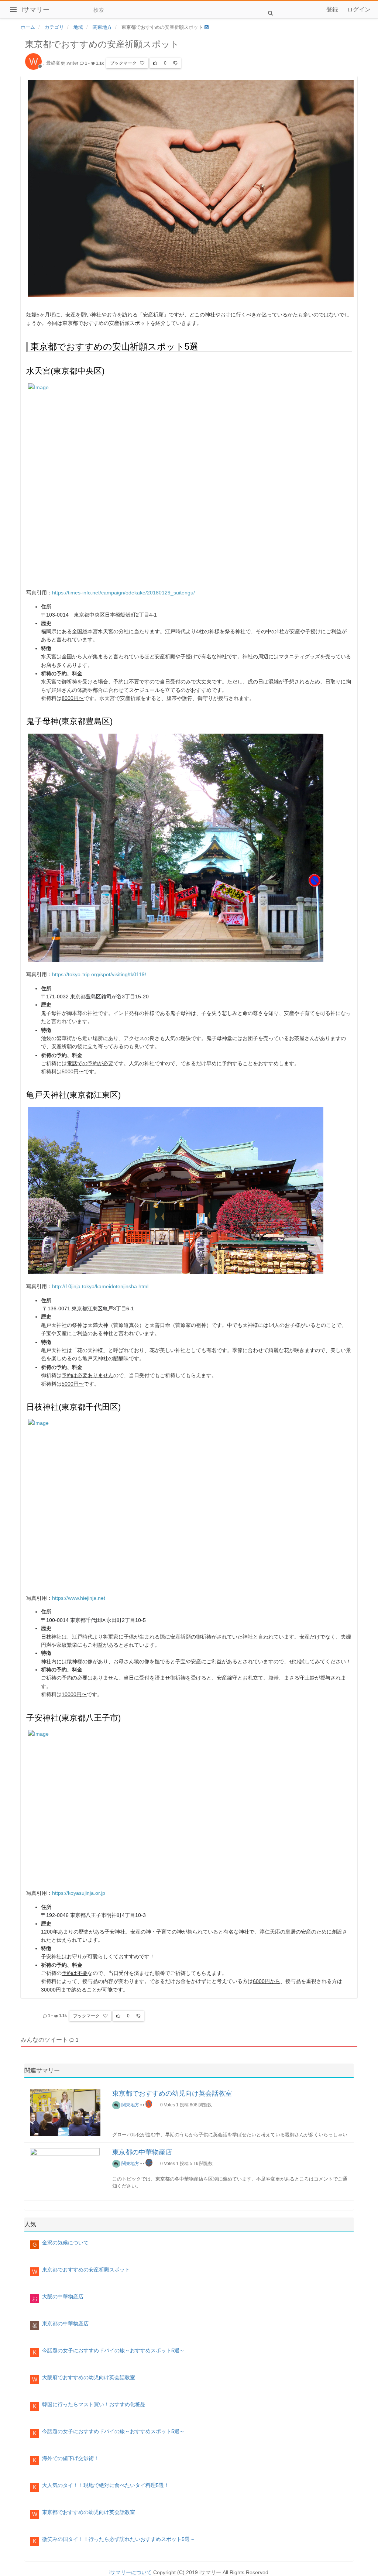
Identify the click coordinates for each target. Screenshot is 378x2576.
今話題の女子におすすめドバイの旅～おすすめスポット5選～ (113, 2350)
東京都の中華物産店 (142, 2152)
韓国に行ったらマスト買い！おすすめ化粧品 (94, 2404)
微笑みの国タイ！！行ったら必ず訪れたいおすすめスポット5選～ (118, 2539)
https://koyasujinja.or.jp (79, 1893)
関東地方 (130, 2105)
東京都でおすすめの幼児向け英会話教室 (172, 2093)
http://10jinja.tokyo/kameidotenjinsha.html (100, 1286)
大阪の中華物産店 (63, 2297)
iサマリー (35, 10)
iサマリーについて (130, 2572)
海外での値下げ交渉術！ (71, 2458)
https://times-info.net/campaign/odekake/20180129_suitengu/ (123, 593)
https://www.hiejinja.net (79, 1598)
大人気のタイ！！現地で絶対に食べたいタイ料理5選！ (106, 2485)
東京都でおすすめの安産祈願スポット (86, 2270)
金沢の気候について (65, 2243)
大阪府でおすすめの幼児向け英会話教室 (89, 2377)
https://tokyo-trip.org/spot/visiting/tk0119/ (99, 974)
